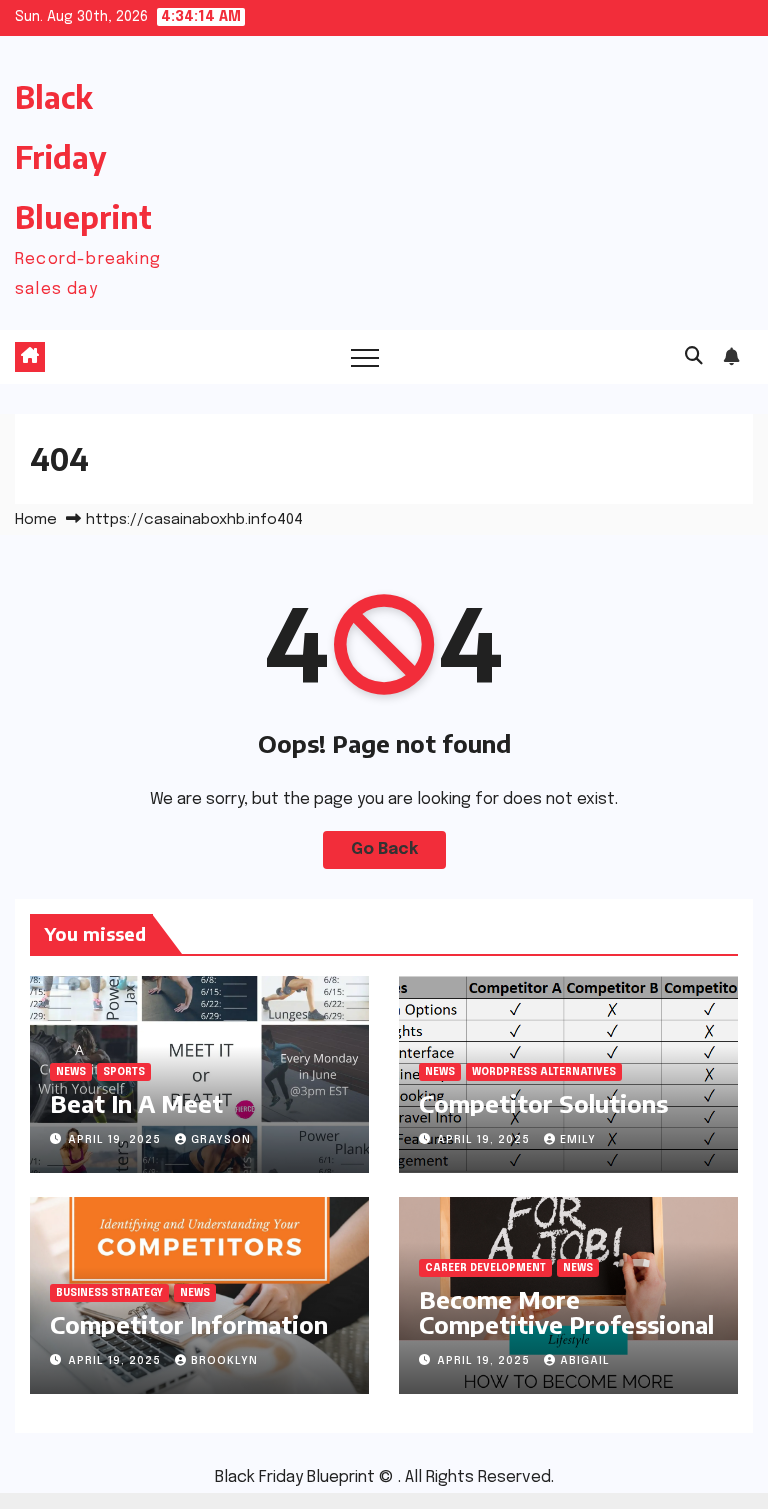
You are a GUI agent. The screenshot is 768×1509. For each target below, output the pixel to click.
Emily (578, 1140)
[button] (694, 357)
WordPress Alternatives (544, 1072)
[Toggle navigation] (365, 357)
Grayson (221, 1140)
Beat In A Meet (136, 1103)
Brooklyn (224, 1361)
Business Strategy (109, 1293)
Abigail (585, 1361)
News (71, 1072)
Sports (124, 1072)
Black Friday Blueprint (83, 157)
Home (36, 520)
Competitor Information (189, 1324)
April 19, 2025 (116, 1140)
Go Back (384, 849)
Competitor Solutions (543, 1103)
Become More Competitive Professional (566, 1311)
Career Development (485, 1268)
